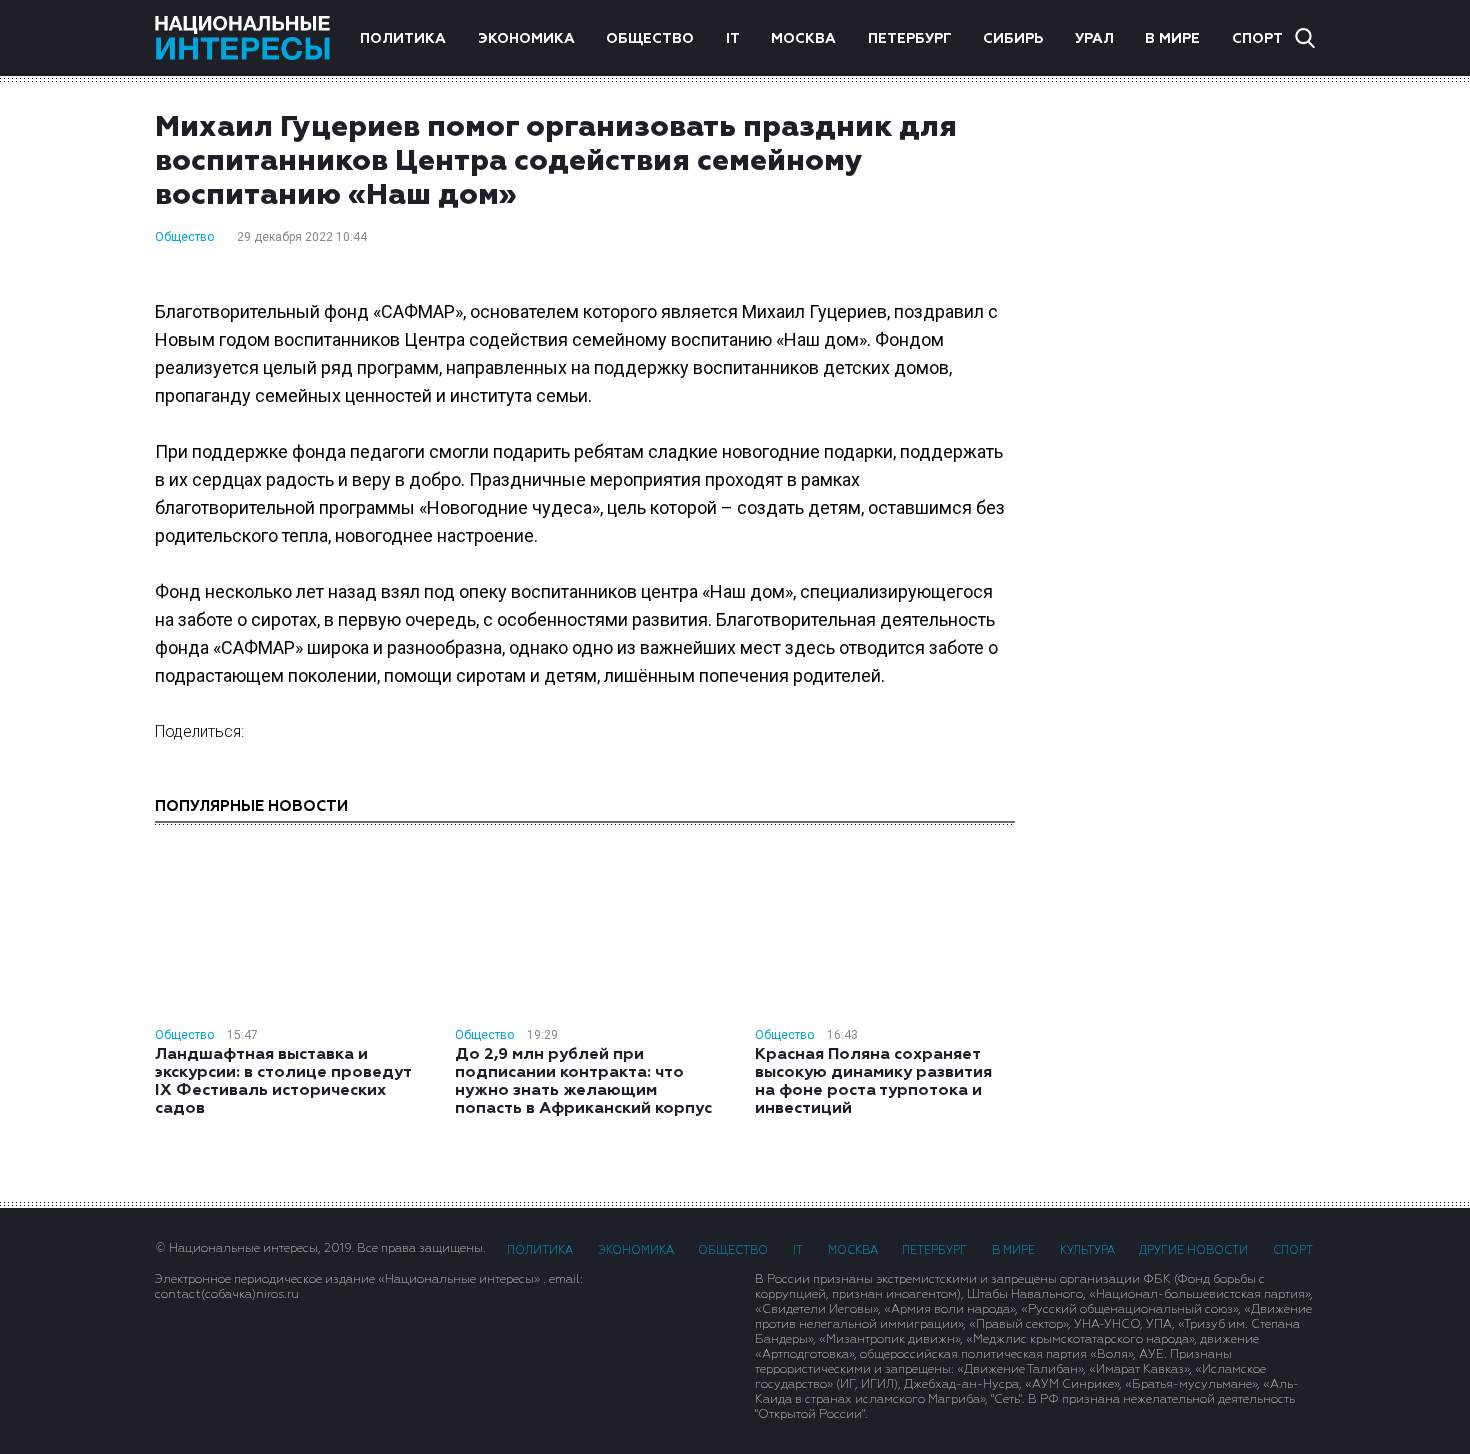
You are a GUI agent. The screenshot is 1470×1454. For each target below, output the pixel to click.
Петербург (910, 39)
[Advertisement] (1185, 463)
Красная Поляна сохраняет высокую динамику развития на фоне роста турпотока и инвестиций (873, 1082)
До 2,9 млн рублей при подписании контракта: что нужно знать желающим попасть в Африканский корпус (583, 1082)
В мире (1172, 39)
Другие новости (1193, 1250)
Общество (650, 39)
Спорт (1257, 39)
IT (733, 39)
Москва (803, 39)
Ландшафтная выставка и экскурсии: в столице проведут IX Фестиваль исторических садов (283, 1082)
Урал (1094, 39)
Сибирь (1013, 39)
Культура (1087, 1250)
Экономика (526, 39)
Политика (403, 39)
